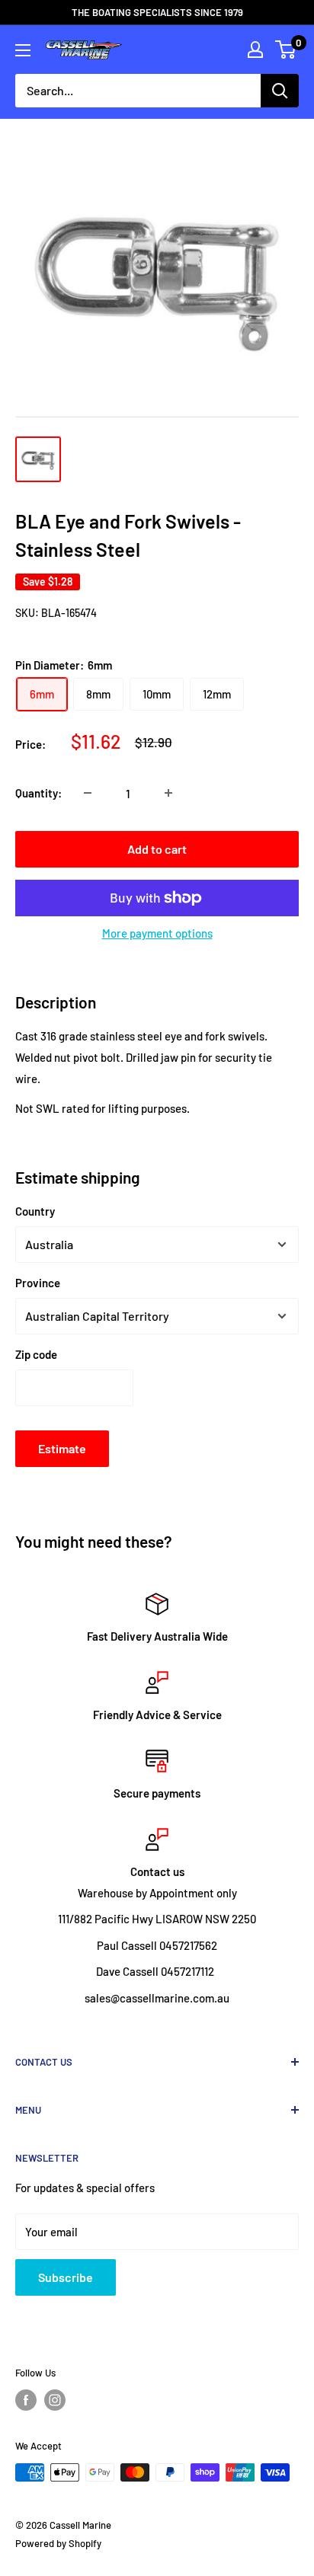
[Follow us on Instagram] (55, 2400)
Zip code (36, 1354)
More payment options (157, 933)
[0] (286, 50)
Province (38, 1283)
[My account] (255, 50)
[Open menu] (23, 50)
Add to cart (157, 849)
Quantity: (38, 793)
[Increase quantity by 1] (168, 793)
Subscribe (66, 2277)
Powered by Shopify (58, 2543)
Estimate (62, 1448)
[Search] (280, 91)
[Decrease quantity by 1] (88, 793)
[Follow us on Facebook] (26, 2400)
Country (35, 1211)
